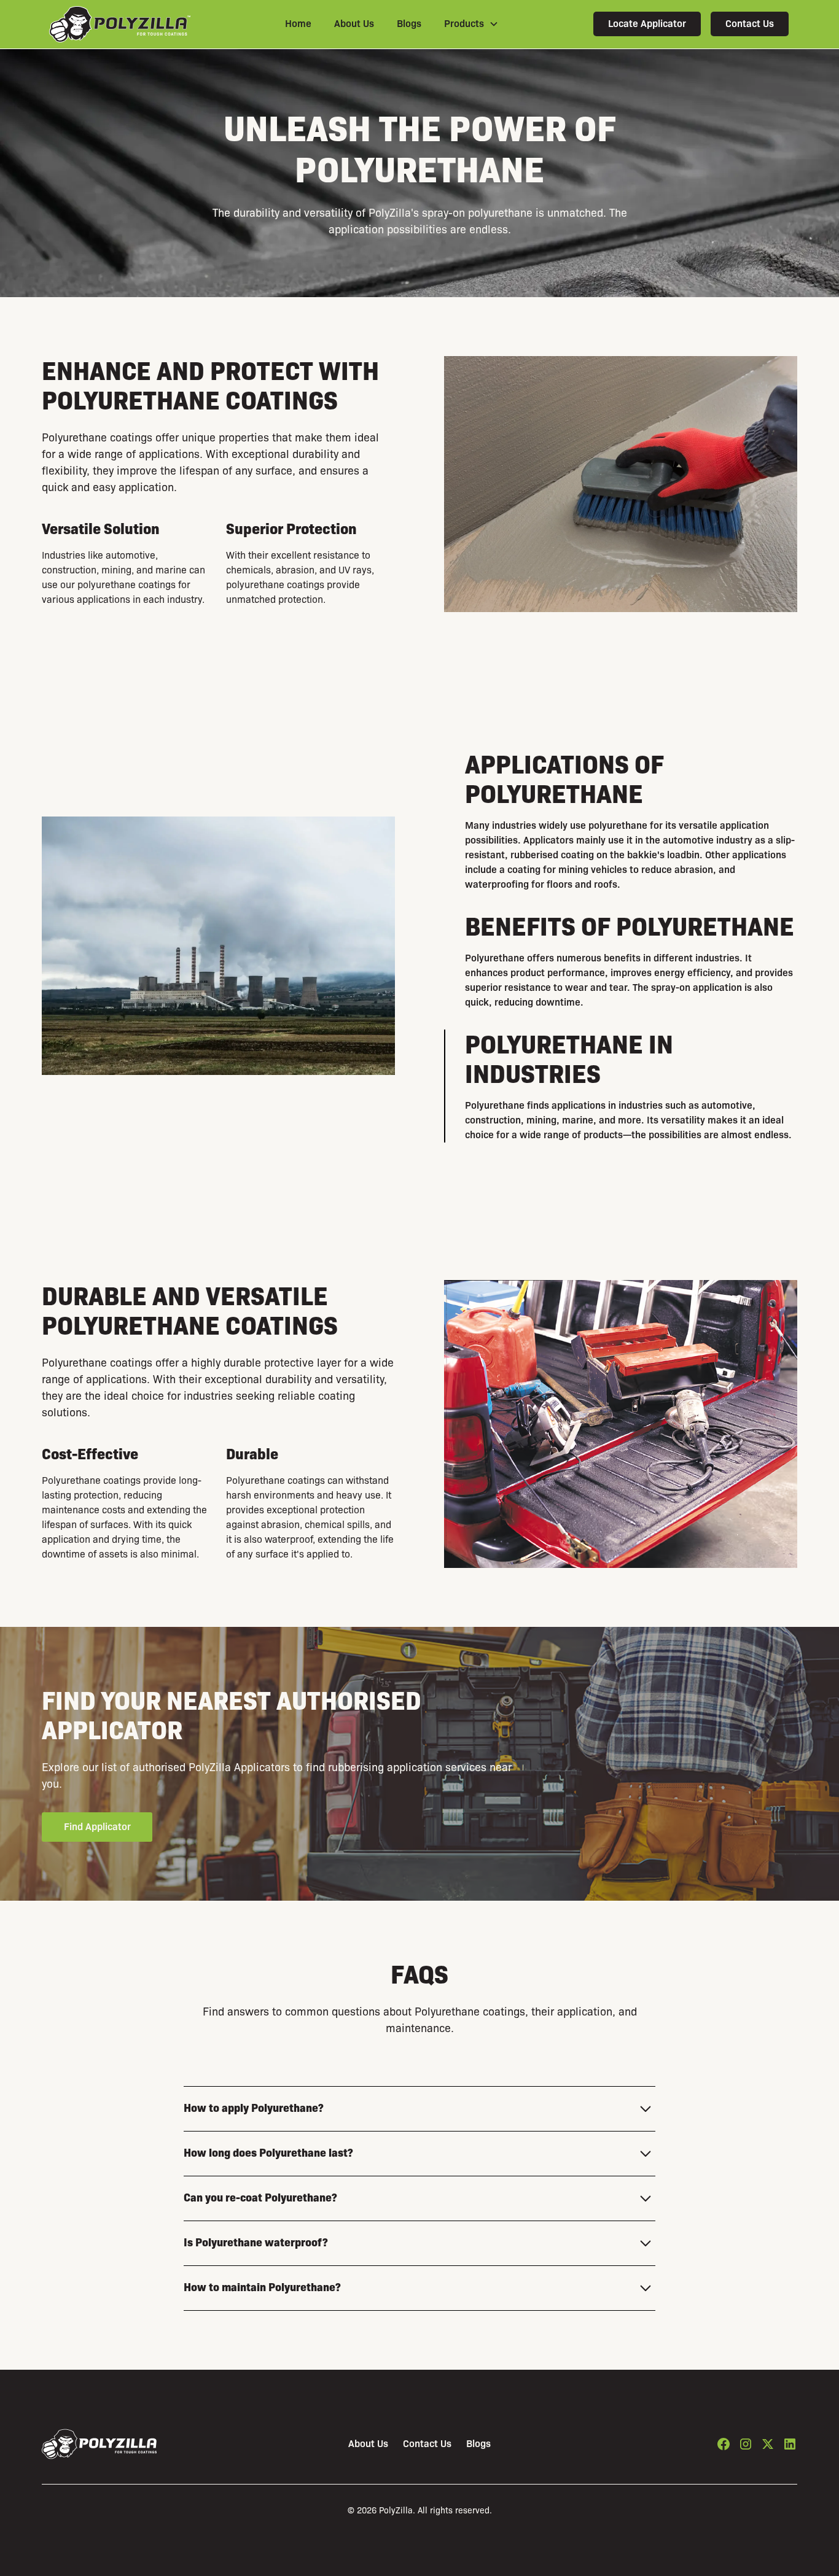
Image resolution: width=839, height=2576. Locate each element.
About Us (354, 24)
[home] (120, 24)
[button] (471, 24)
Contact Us (750, 24)
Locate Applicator (647, 24)
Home (298, 24)
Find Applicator (97, 1827)
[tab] (621, 821)
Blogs (409, 24)
